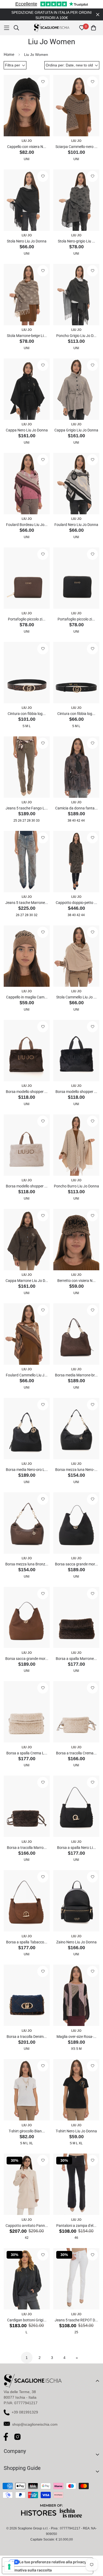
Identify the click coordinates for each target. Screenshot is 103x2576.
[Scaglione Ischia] (52, 28)
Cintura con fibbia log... (27, 714)
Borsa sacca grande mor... (76, 1564)
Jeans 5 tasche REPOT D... (76, 2320)
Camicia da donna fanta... (76, 808)
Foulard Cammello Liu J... (27, 1375)
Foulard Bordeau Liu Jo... (27, 525)
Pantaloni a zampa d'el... (76, 2226)
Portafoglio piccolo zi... (27, 619)
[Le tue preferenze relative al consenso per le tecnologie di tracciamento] (9, 2567)
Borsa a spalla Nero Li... (76, 1848)
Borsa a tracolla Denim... (27, 2037)
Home (9, 54)
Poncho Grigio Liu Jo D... (76, 336)
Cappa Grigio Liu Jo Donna (76, 430)
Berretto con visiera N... (76, 1281)
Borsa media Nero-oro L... (27, 1470)
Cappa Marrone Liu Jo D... (27, 1281)
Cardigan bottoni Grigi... (27, 2320)
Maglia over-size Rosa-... (76, 2037)
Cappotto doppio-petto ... (76, 903)
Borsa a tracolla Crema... (76, 1753)
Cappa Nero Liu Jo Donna (27, 430)
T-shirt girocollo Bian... (27, 2131)
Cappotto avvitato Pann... (27, 2226)
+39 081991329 (25, 2412)
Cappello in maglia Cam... (27, 997)
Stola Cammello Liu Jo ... (76, 997)
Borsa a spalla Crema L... (27, 1753)
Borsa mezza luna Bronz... (27, 1564)
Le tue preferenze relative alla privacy (53, 2562)
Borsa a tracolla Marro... (27, 1848)
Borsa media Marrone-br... (76, 1375)
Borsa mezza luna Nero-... (76, 1470)
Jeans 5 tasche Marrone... (27, 903)
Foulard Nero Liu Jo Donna (76, 525)
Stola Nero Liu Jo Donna (27, 241)
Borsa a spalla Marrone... (76, 1659)
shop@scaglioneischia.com (35, 2424)
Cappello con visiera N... (27, 147)
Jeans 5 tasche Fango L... (27, 808)
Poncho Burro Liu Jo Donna (76, 1186)
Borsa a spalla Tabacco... (27, 1942)
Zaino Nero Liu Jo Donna (76, 1942)
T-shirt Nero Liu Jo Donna (76, 2131)
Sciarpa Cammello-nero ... (76, 147)
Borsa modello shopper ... (27, 1092)
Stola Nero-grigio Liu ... (76, 241)
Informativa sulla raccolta (29, 2570)
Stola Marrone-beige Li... (27, 336)
